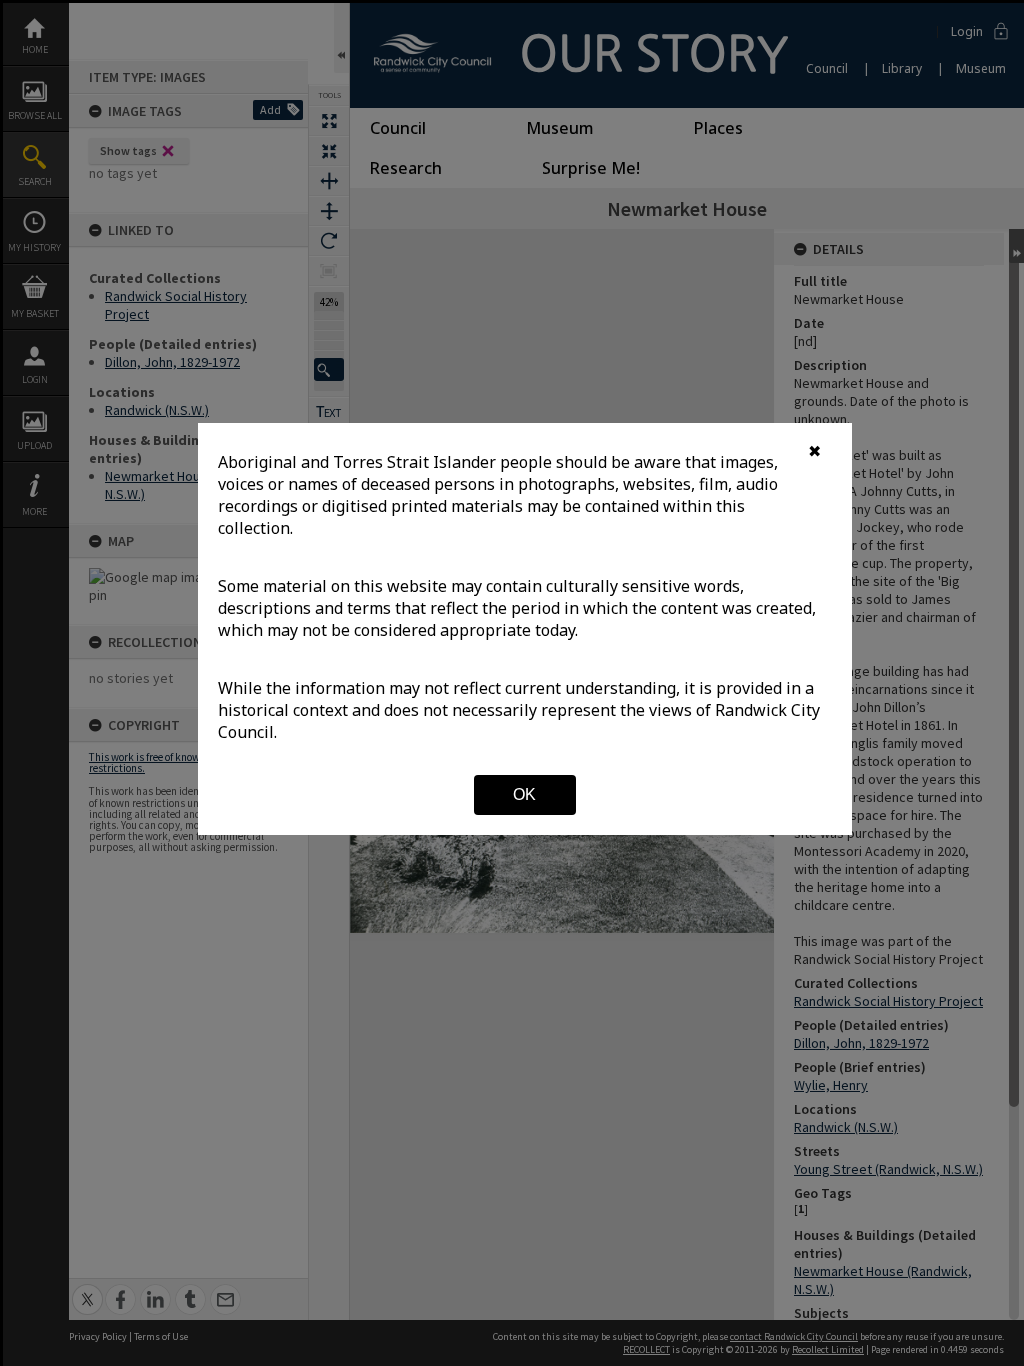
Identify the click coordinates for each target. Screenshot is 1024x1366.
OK (524, 794)
